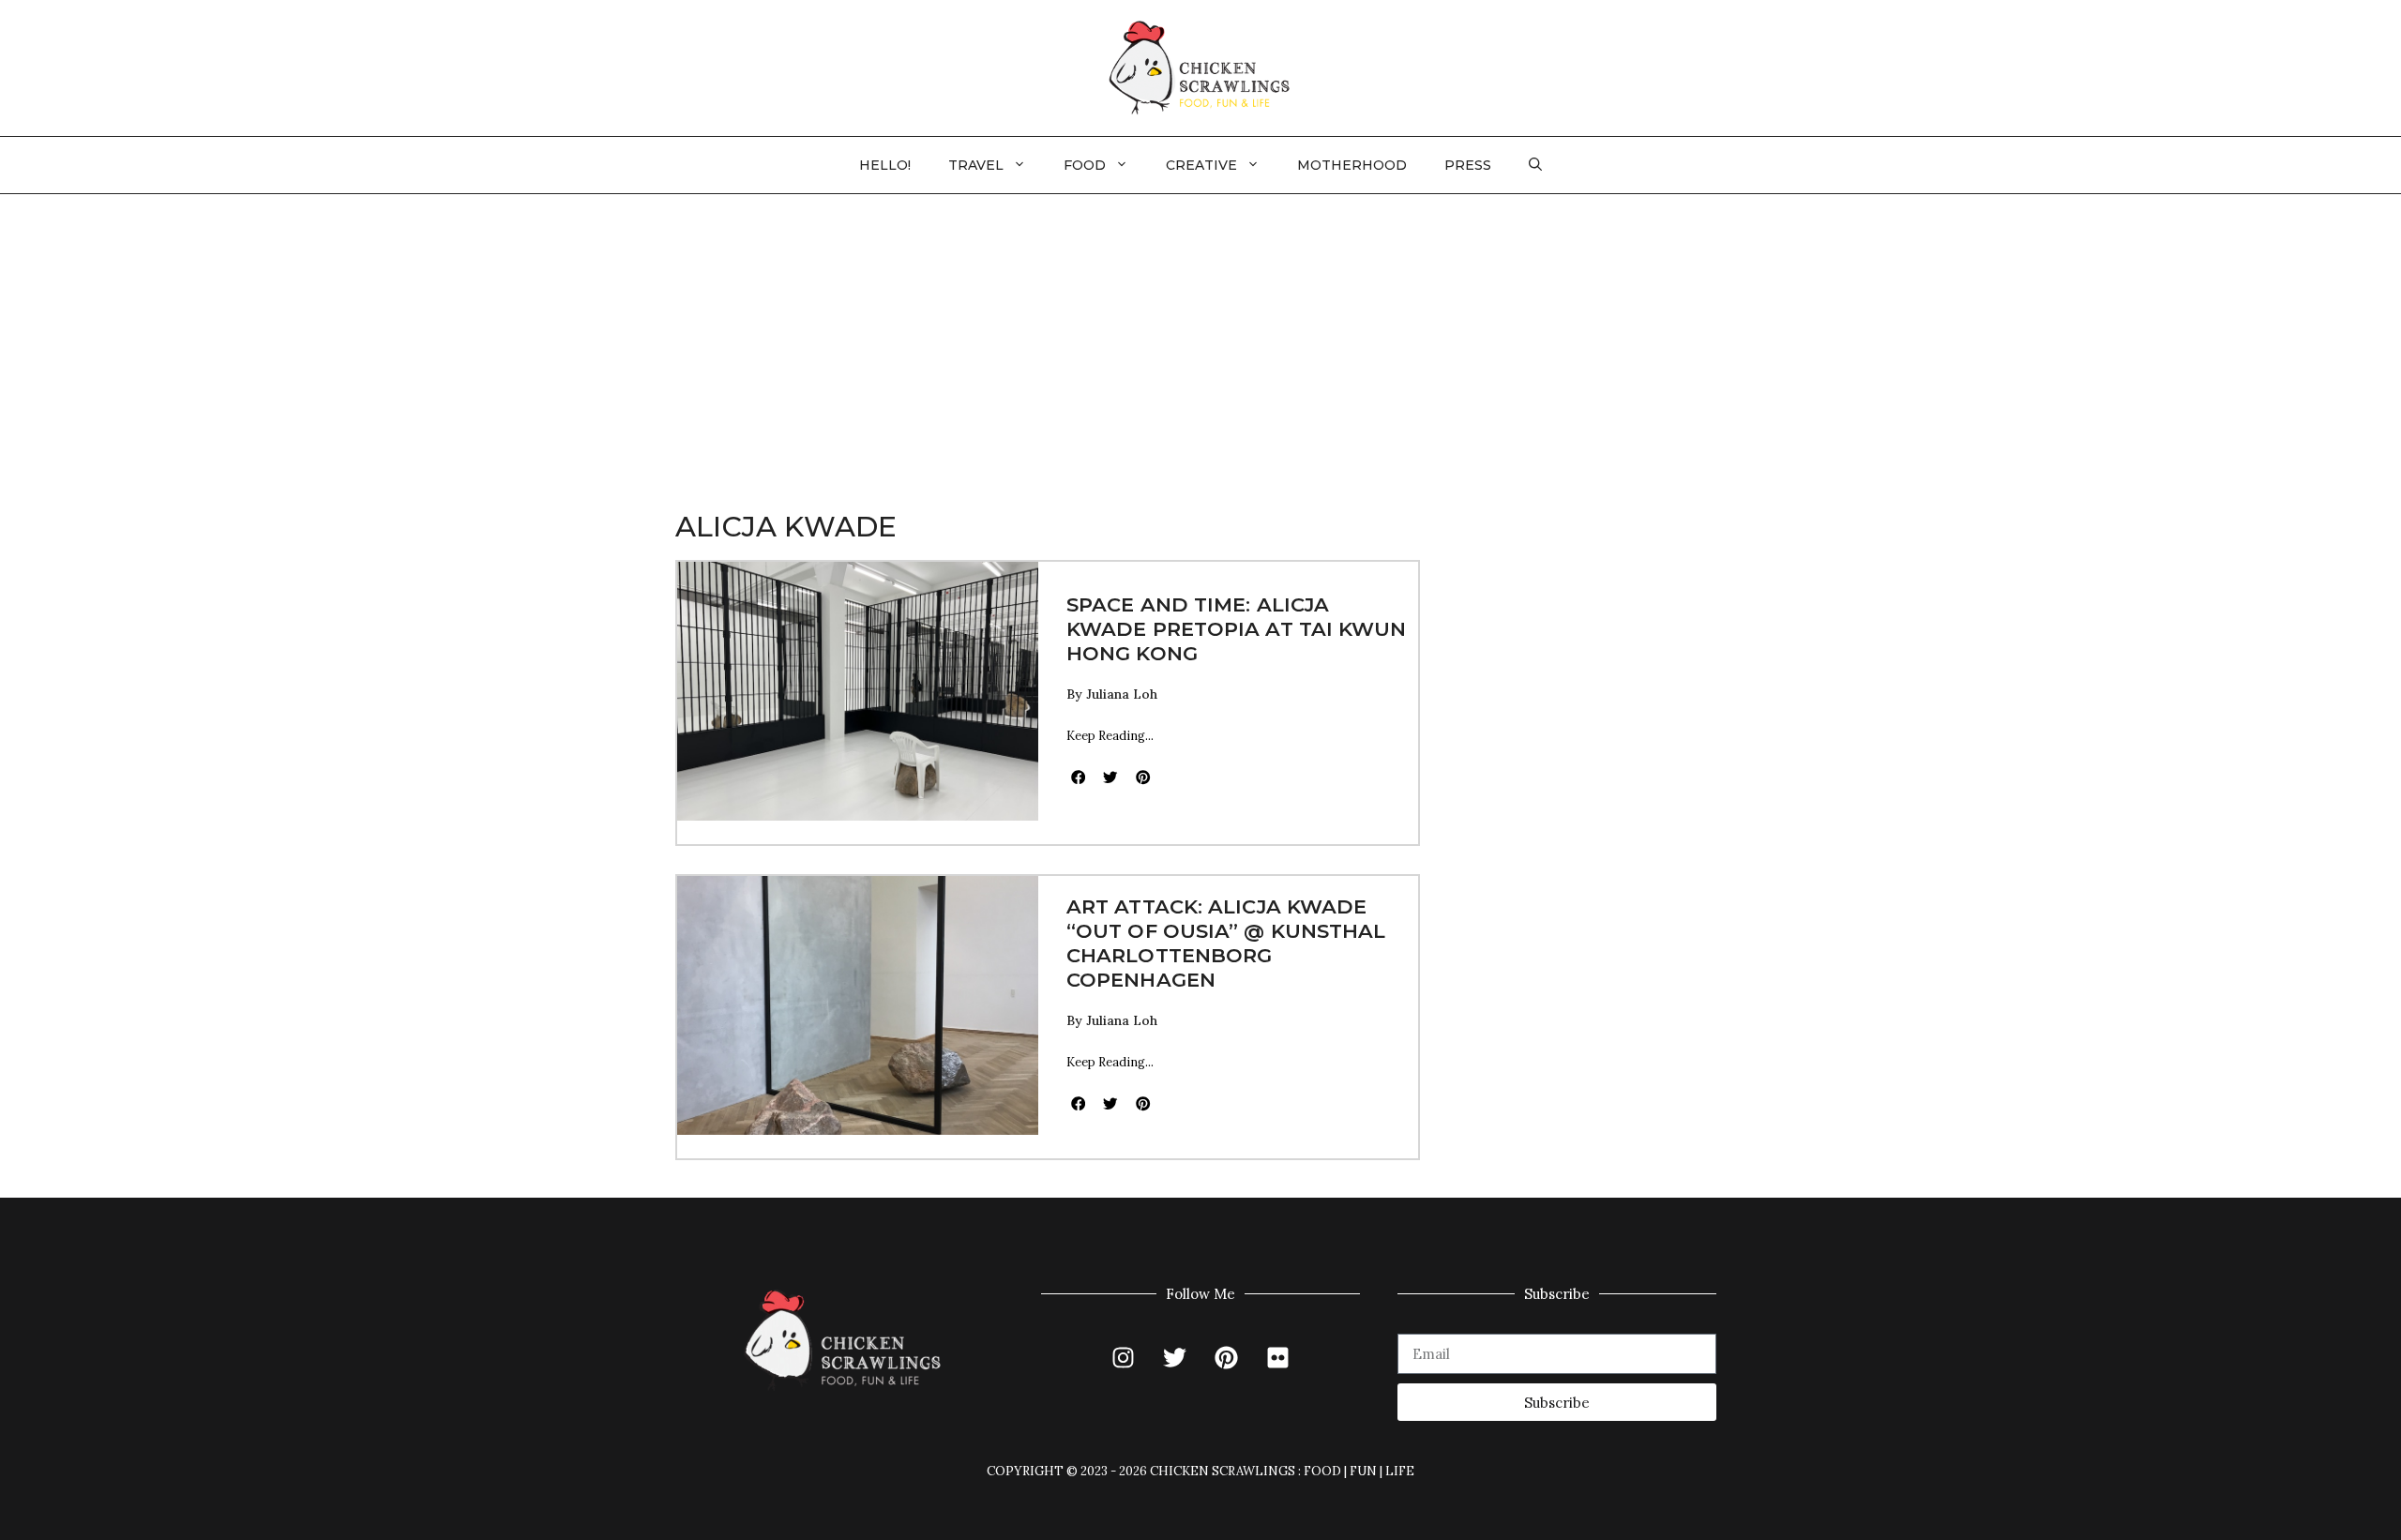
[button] (1535, 165)
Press (1468, 165)
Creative (1201, 165)
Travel (976, 165)
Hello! (885, 165)
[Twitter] (1175, 1357)
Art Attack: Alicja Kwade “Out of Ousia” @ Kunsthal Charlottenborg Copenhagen (1226, 943)
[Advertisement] (1200, 335)
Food (1085, 165)
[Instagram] (1124, 1357)
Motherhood (1352, 165)
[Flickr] (1278, 1357)
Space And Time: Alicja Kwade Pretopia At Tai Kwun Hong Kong (1237, 629)
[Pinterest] (1227, 1357)
